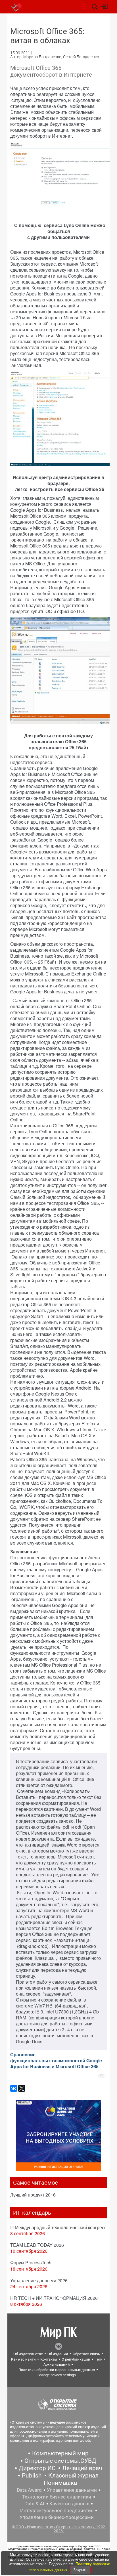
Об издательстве (28, 2354)
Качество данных (69, 2504)
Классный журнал (73, 2476)
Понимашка (60, 2483)
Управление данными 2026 (39, 2280)
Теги (99, 2359)
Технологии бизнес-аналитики (57, 2497)
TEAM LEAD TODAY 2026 (37, 2245)
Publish (32, 2476)
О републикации (76, 2359)
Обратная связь (86, 2354)
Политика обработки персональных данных (57, 2370)
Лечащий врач (82, 2468)
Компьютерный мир (60, 2453)
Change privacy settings (57, 2375)
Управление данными (72, 2490)
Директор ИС (37, 2468)
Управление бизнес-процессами (57, 2517)
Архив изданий (57, 2364)
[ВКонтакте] (14, 2088)
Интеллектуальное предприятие (57, 2510)
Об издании (58, 2354)
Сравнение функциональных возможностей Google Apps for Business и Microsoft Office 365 (56, 2060)
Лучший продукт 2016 (33, 2195)
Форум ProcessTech (31, 2263)
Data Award (29, 2490)
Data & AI (34, 2504)
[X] (22, 2088)
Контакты (49, 2359)
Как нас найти (23, 2359)
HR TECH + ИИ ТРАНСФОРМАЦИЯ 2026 (54, 2298)
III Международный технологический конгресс (58, 2227)
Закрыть (80, 2570)
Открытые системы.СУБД (60, 2461)
